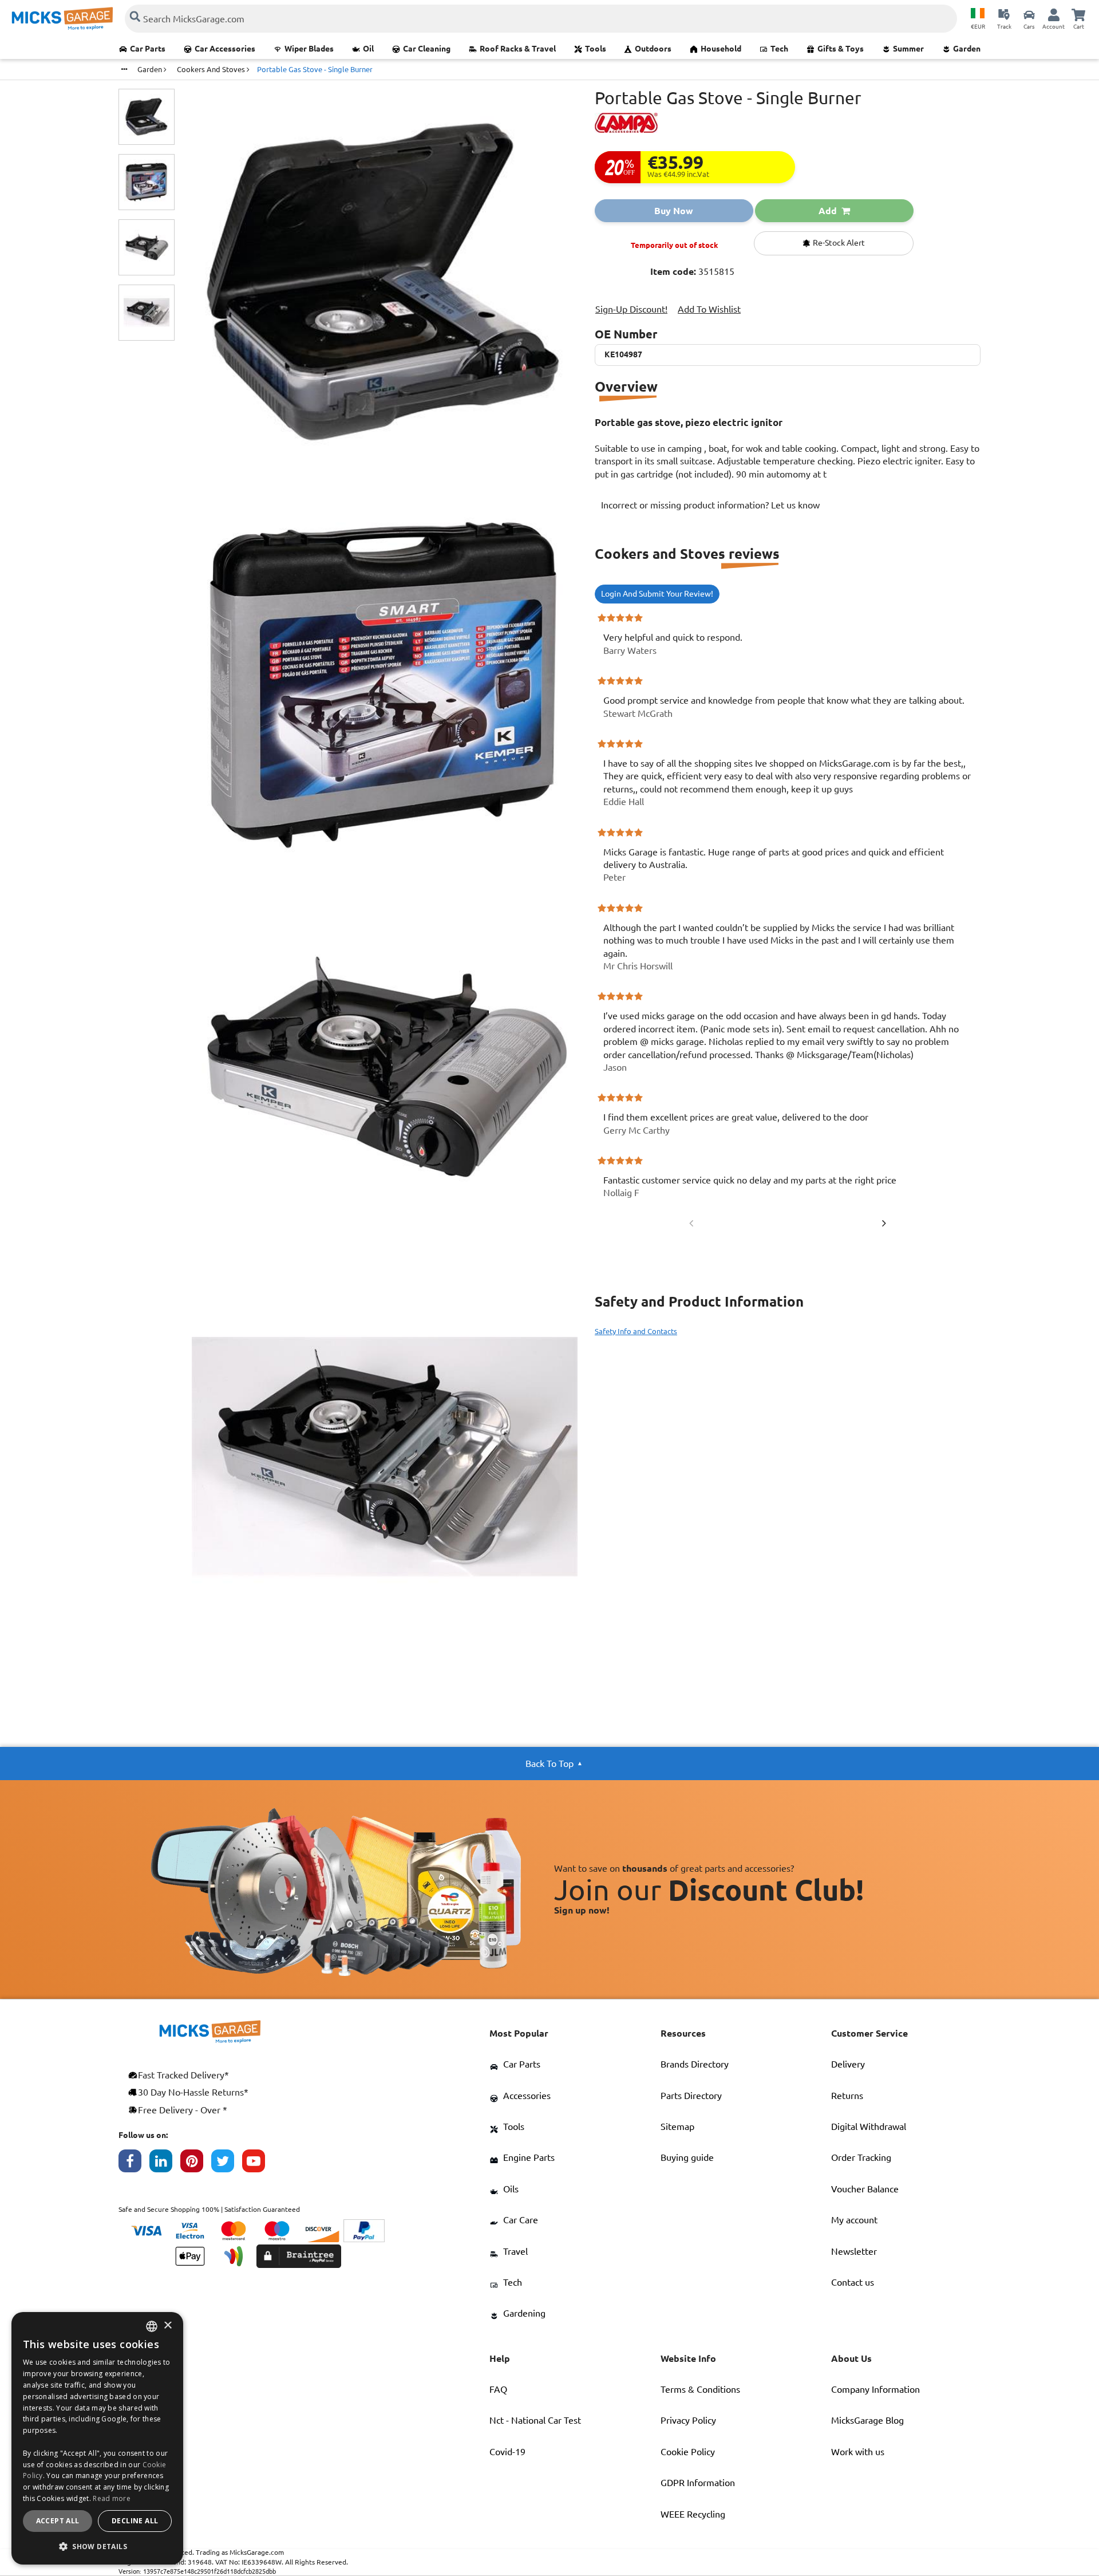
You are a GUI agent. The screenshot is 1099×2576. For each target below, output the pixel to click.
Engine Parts (529, 2157)
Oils (511, 2189)
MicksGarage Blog (867, 2420)
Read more (112, 2498)
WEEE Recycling (693, 2514)
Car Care (521, 2220)
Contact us (853, 2282)
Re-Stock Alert (838, 243)
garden (151, 69)
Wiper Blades (309, 49)
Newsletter (854, 2251)
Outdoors (653, 49)
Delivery (848, 2064)
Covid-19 (507, 2452)
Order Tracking (861, 2157)
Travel (515, 2251)
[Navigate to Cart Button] (1078, 14)
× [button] (167, 2326)
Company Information (875, 2389)
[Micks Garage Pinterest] (196, 2164)
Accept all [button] (58, 2521)
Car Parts (148, 49)
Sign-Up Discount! (631, 309)
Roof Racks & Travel (518, 49)
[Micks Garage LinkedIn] (165, 2164)
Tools (596, 49)
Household (721, 49)
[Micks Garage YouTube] (258, 2164)
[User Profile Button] (1054, 14)
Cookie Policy (688, 2452)
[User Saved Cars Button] (1029, 14)
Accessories (527, 2096)
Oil (368, 49)
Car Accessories (225, 49)
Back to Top (549, 1764)
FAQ (498, 2389)
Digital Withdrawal (869, 2127)
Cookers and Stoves (212, 69)
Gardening (524, 2313)
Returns (847, 2096)
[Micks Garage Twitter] (227, 2164)
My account (854, 2220)
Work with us (858, 2452)
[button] (97, 2546)
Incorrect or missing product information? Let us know (710, 505)
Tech (779, 49)
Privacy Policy (688, 2420)
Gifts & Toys (841, 49)
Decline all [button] (135, 2521)
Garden (967, 49)
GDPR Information (698, 2483)
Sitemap (677, 2127)
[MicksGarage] (62, 19)
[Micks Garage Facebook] (134, 2164)
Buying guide (687, 2157)
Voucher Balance (865, 2189)
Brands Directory (695, 2064)
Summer (908, 49)
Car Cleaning (427, 49)
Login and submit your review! (657, 594)
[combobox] (152, 2326)
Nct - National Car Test (535, 2420)
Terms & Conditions (700, 2389)
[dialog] (97, 2438)
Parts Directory (691, 2096)
